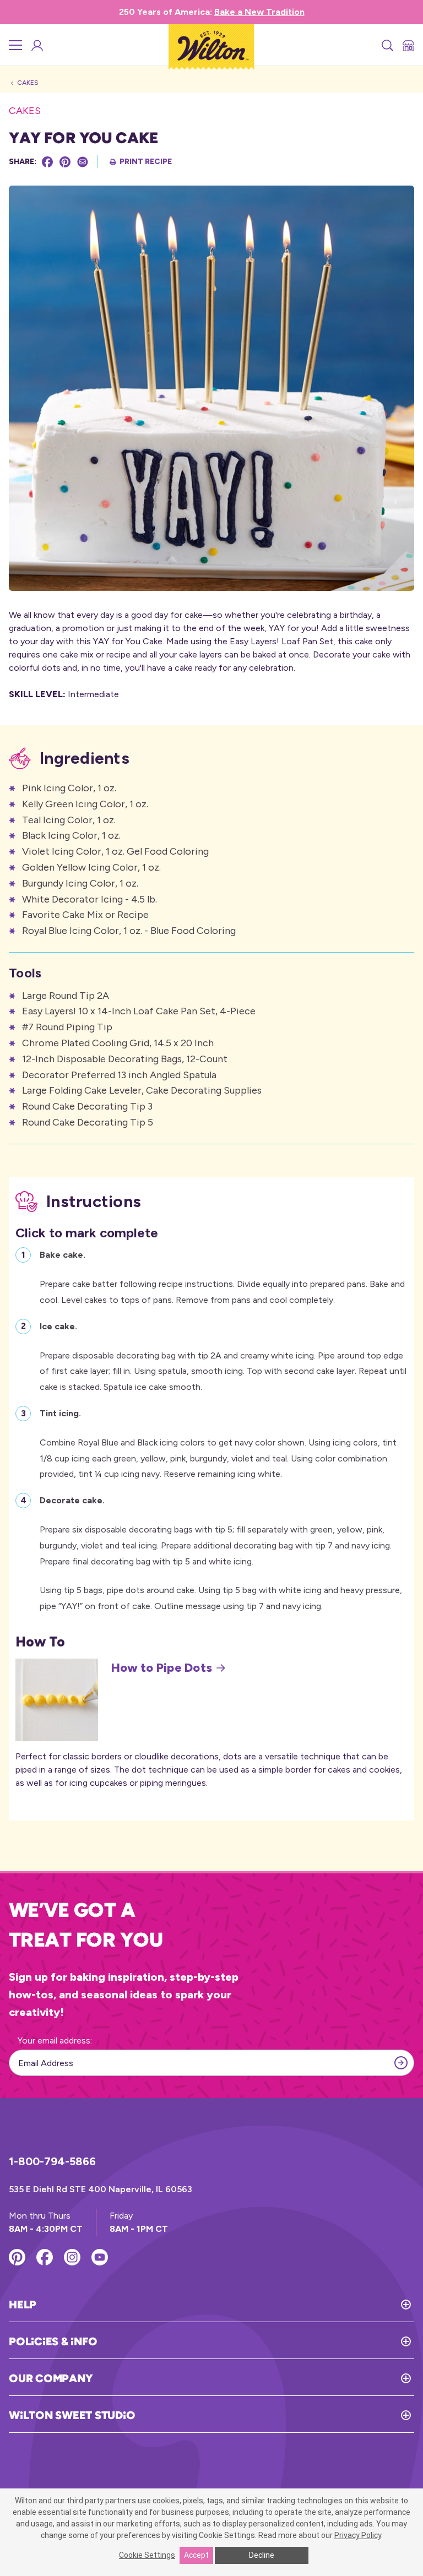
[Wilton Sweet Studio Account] (36, 45)
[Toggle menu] (15, 45)
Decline (262, 2555)
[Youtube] (100, 2257)
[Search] (387, 45)
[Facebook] (47, 162)
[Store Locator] (408, 45)
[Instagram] (72, 2257)
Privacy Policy (358, 2535)
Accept (196, 2555)
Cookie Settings (147, 2555)
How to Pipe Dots (162, 1668)
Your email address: (55, 2040)
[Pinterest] (65, 162)
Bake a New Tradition (259, 12)
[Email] (83, 162)
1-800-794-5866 (52, 2161)
